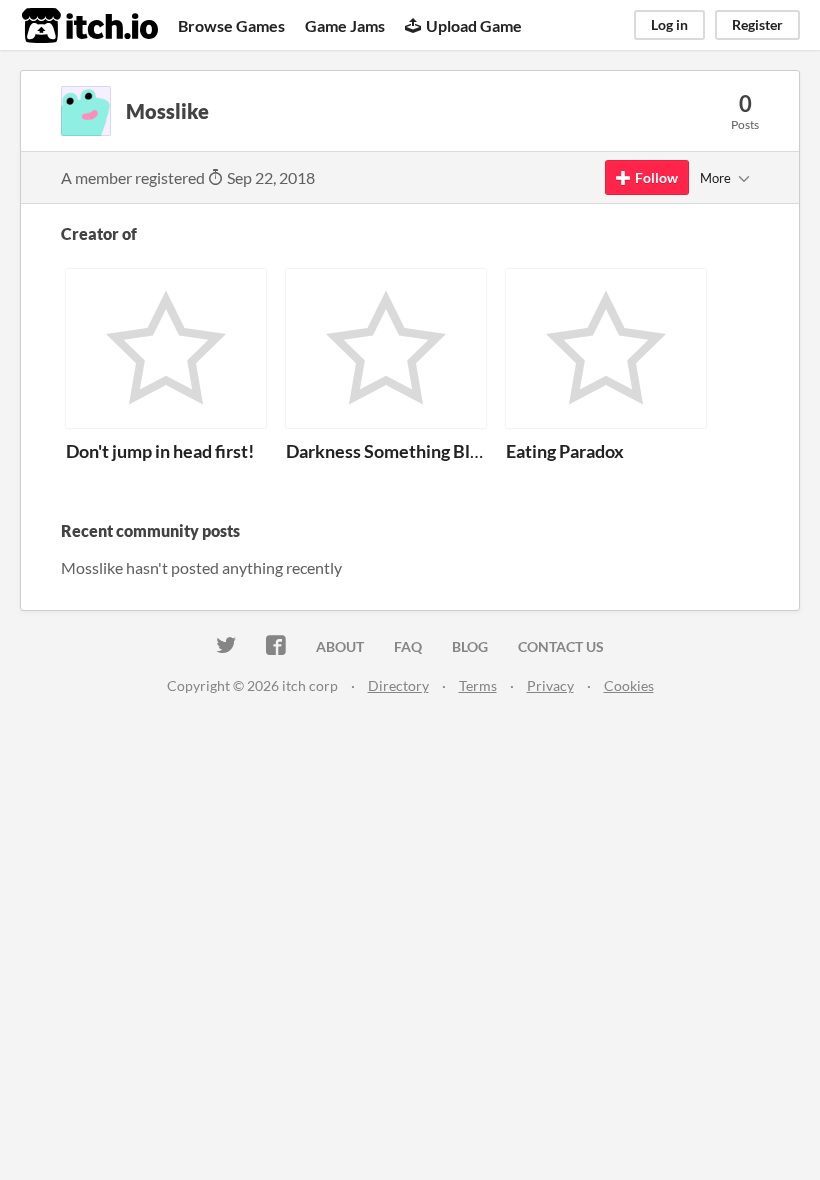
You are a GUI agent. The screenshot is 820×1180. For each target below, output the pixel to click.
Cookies (629, 685)
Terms (478, 685)
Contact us (561, 646)
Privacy (550, 685)
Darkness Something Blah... (393, 451)
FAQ (408, 646)
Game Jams (345, 25)
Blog (470, 646)
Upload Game (474, 25)
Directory (398, 685)
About (340, 646)
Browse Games (231, 25)
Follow (656, 177)
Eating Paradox (565, 451)
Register (757, 24)
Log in (669, 24)
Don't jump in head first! (160, 451)
